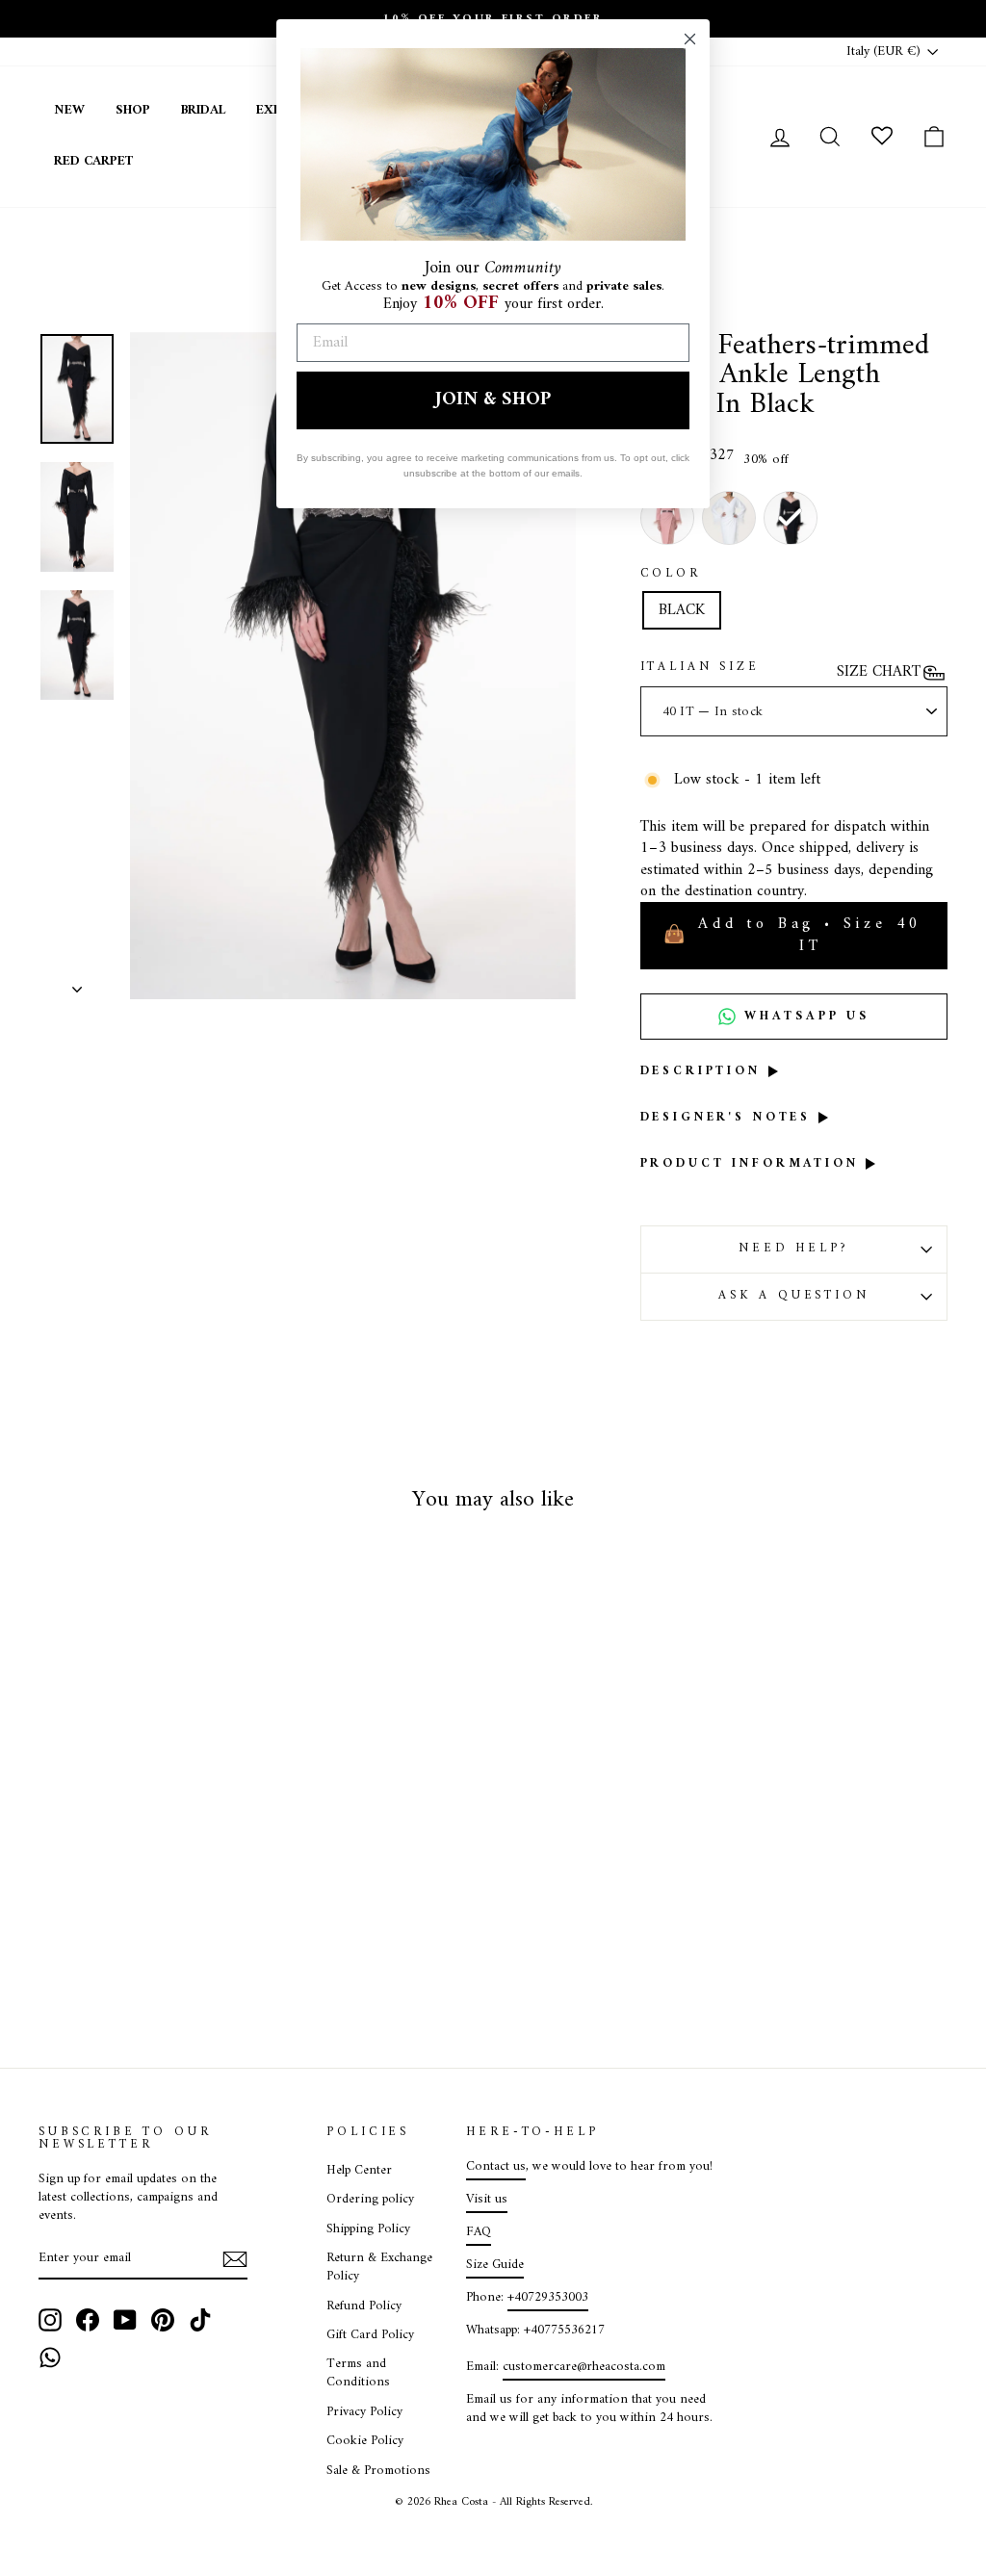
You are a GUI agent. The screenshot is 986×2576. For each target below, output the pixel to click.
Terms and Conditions (358, 2373)
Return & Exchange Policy (379, 2267)
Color (671, 575)
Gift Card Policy (370, 2335)
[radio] (791, 518)
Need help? (793, 1249)
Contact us (496, 2167)
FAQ (479, 2232)
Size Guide (495, 2265)
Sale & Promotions (378, 2471)
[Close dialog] (690, 39)
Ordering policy (370, 2200)
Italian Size (700, 668)
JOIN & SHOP (493, 400)
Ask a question (794, 1296)
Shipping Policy (368, 2229)
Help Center (359, 2171)
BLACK (682, 610)
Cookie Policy (365, 2441)
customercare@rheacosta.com (584, 2367)
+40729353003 (548, 2298)
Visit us (487, 2200)
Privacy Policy (364, 2412)
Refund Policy (364, 2306)
